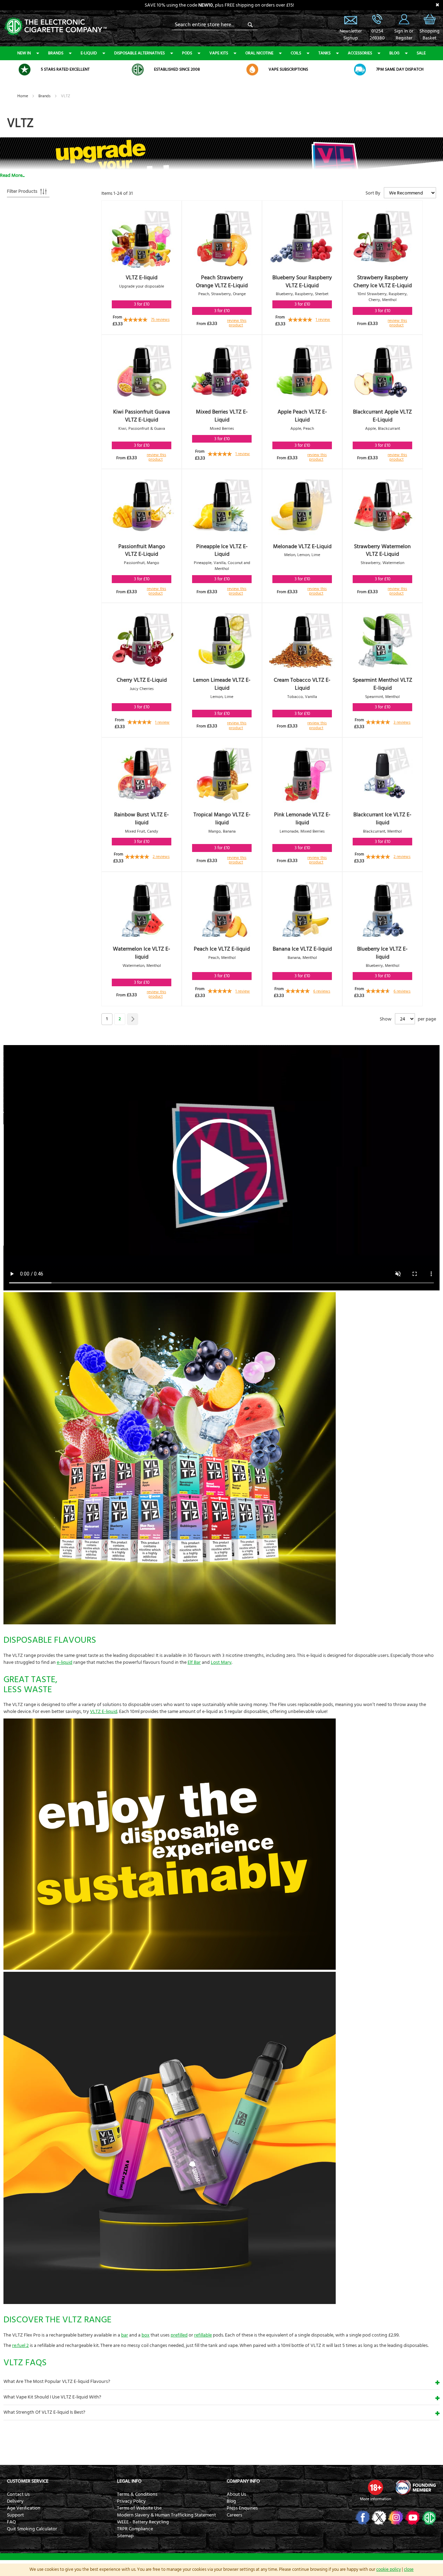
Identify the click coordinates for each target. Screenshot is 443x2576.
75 (160, 320)
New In (24, 53)
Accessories (360, 53)
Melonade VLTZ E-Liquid (302, 546)
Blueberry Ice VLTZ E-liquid (382, 953)
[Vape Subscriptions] (252, 70)
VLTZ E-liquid (142, 278)
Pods (187, 53)
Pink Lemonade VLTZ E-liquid (302, 819)
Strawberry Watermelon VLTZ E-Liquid (382, 550)
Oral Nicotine (259, 53)
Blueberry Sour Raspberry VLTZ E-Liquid (302, 282)
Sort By (373, 193)
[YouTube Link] (412, 2518)
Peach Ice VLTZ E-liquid (222, 949)
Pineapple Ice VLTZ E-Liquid (222, 550)
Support (15, 2515)
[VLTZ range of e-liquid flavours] (170, 1623)
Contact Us (18, 2494)
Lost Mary (221, 1662)
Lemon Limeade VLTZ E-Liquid (222, 684)
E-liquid (89, 53)
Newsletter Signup (351, 19)
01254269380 (377, 35)
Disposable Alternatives (139, 53)
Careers (234, 2515)
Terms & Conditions (137, 2494)
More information (376, 2499)
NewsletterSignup (351, 35)
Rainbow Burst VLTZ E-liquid (142, 819)
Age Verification (24, 2508)
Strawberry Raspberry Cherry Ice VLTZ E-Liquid (383, 282)
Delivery (15, 2501)
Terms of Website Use (139, 2508)
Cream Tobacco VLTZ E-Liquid (302, 684)
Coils (296, 53)
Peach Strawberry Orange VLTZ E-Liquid (222, 282)
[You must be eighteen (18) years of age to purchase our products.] (376, 2487)
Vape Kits (219, 53)
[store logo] (55, 26)
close (409, 2569)
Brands (56, 53)
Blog (394, 53)
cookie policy (388, 2569)
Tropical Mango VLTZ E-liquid (222, 819)
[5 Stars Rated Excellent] (25, 70)
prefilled (179, 2335)
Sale (421, 53)
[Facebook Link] (362, 2518)
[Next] (133, 1019)
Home (23, 96)
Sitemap (125, 2536)
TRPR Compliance (135, 2529)
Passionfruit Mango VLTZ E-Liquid (142, 550)
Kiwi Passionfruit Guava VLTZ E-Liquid (142, 416)
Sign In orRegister (404, 19)
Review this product (237, 323)
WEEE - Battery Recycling (143, 2522)
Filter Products (22, 191)
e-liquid (65, 1662)
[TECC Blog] (428, 2518)
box (146, 2335)
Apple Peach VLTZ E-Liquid (302, 416)
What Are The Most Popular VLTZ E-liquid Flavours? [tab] (57, 2382)
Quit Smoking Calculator (32, 2529)
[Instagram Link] (395, 2518)
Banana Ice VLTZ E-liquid (302, 949)
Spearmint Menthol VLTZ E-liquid (382, 684)
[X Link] (378, 2518)
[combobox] (215, 25)
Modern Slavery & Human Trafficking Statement (166, 2515)
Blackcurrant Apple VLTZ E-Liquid (382, 416)
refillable (203, 2335)
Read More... (12, 175)
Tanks (324, 53)
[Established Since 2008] (138, 70)
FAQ (11, 2522)
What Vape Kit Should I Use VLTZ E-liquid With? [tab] (52, 2397)
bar (125, 2335)
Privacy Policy (131, 2501)
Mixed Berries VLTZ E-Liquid (222, 416)
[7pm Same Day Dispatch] (360, 70)
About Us (236, 2494)
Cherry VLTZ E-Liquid (142, 680)
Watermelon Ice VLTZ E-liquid (142, 953)
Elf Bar (194, 1662)
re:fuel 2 (20, 2346)
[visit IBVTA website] (415, 2487)
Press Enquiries (242, 2508)
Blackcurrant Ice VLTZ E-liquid (382, 819)
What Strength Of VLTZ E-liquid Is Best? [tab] (44, 2412)
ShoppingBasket (430, 35)
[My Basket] (430, 24)
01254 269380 (377, 19)
